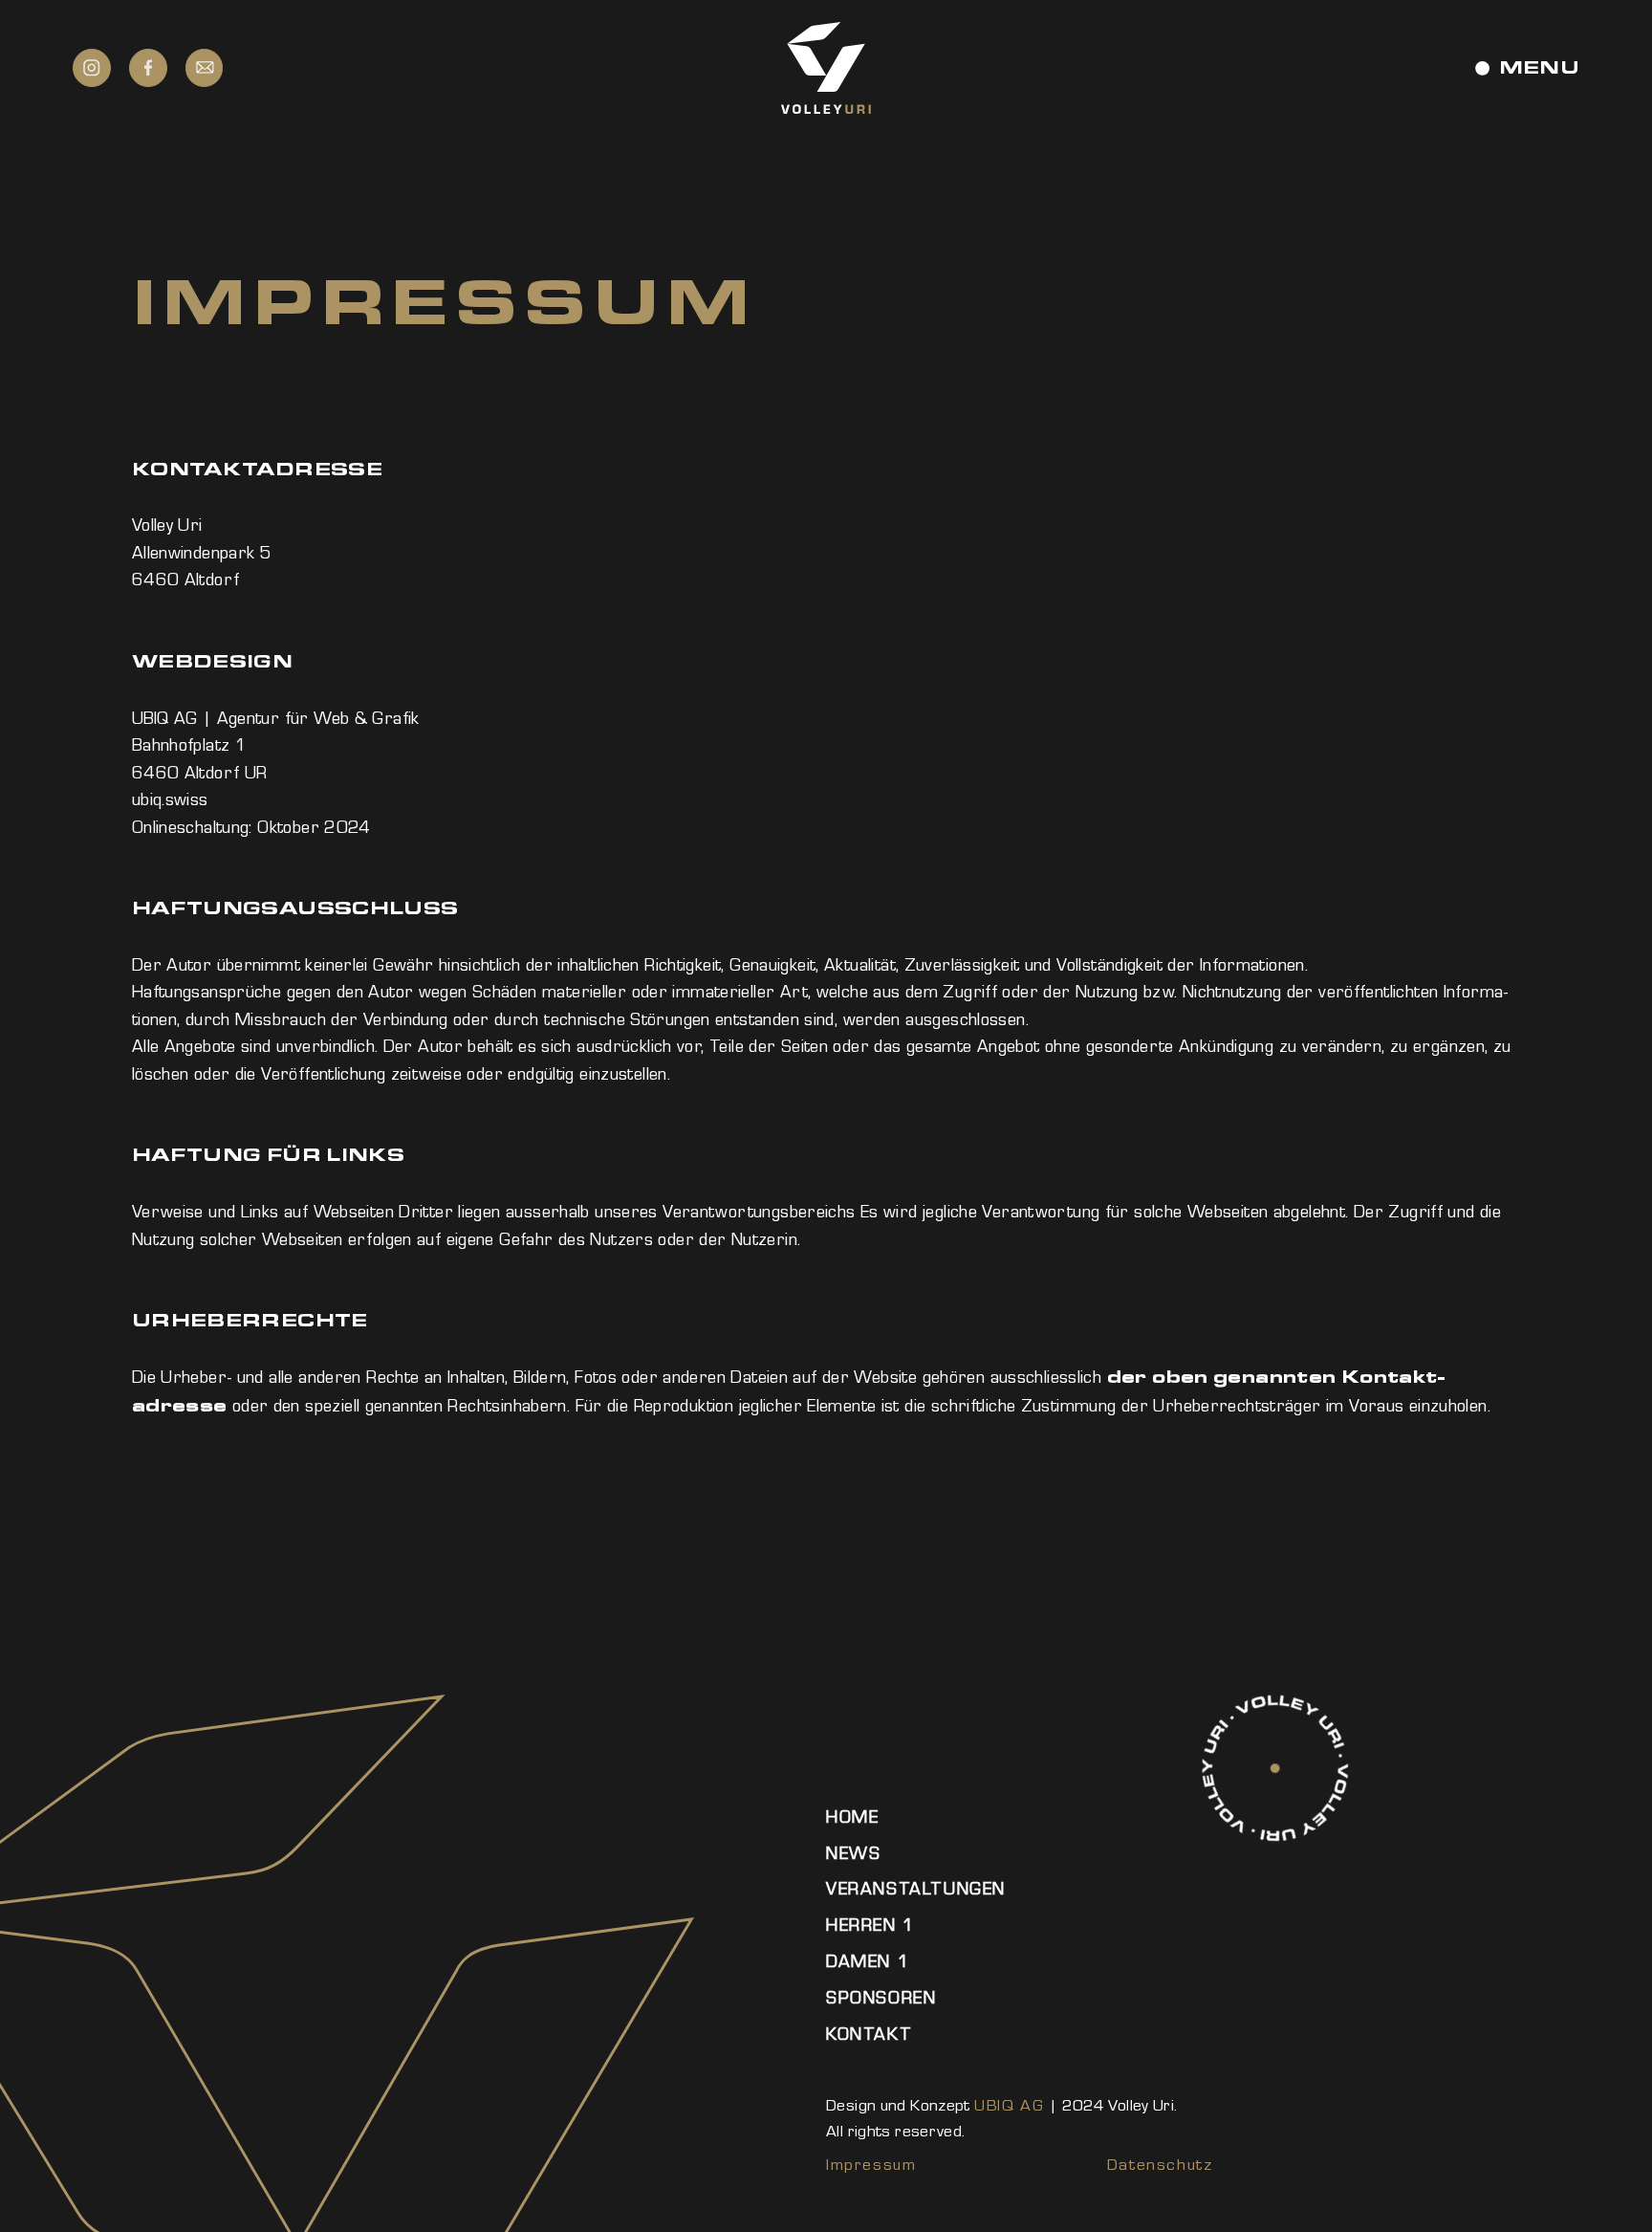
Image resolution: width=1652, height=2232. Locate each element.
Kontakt (869, 2034)
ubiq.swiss (170, 799)
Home (852, 1817)
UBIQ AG (1009, 2105)
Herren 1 (871, 1925)
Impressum (871, 2165)
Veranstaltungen (916, 1889)
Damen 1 (868, 1961)
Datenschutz (1160, 2165)
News (853, 1853)
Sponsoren (881, 1998)
